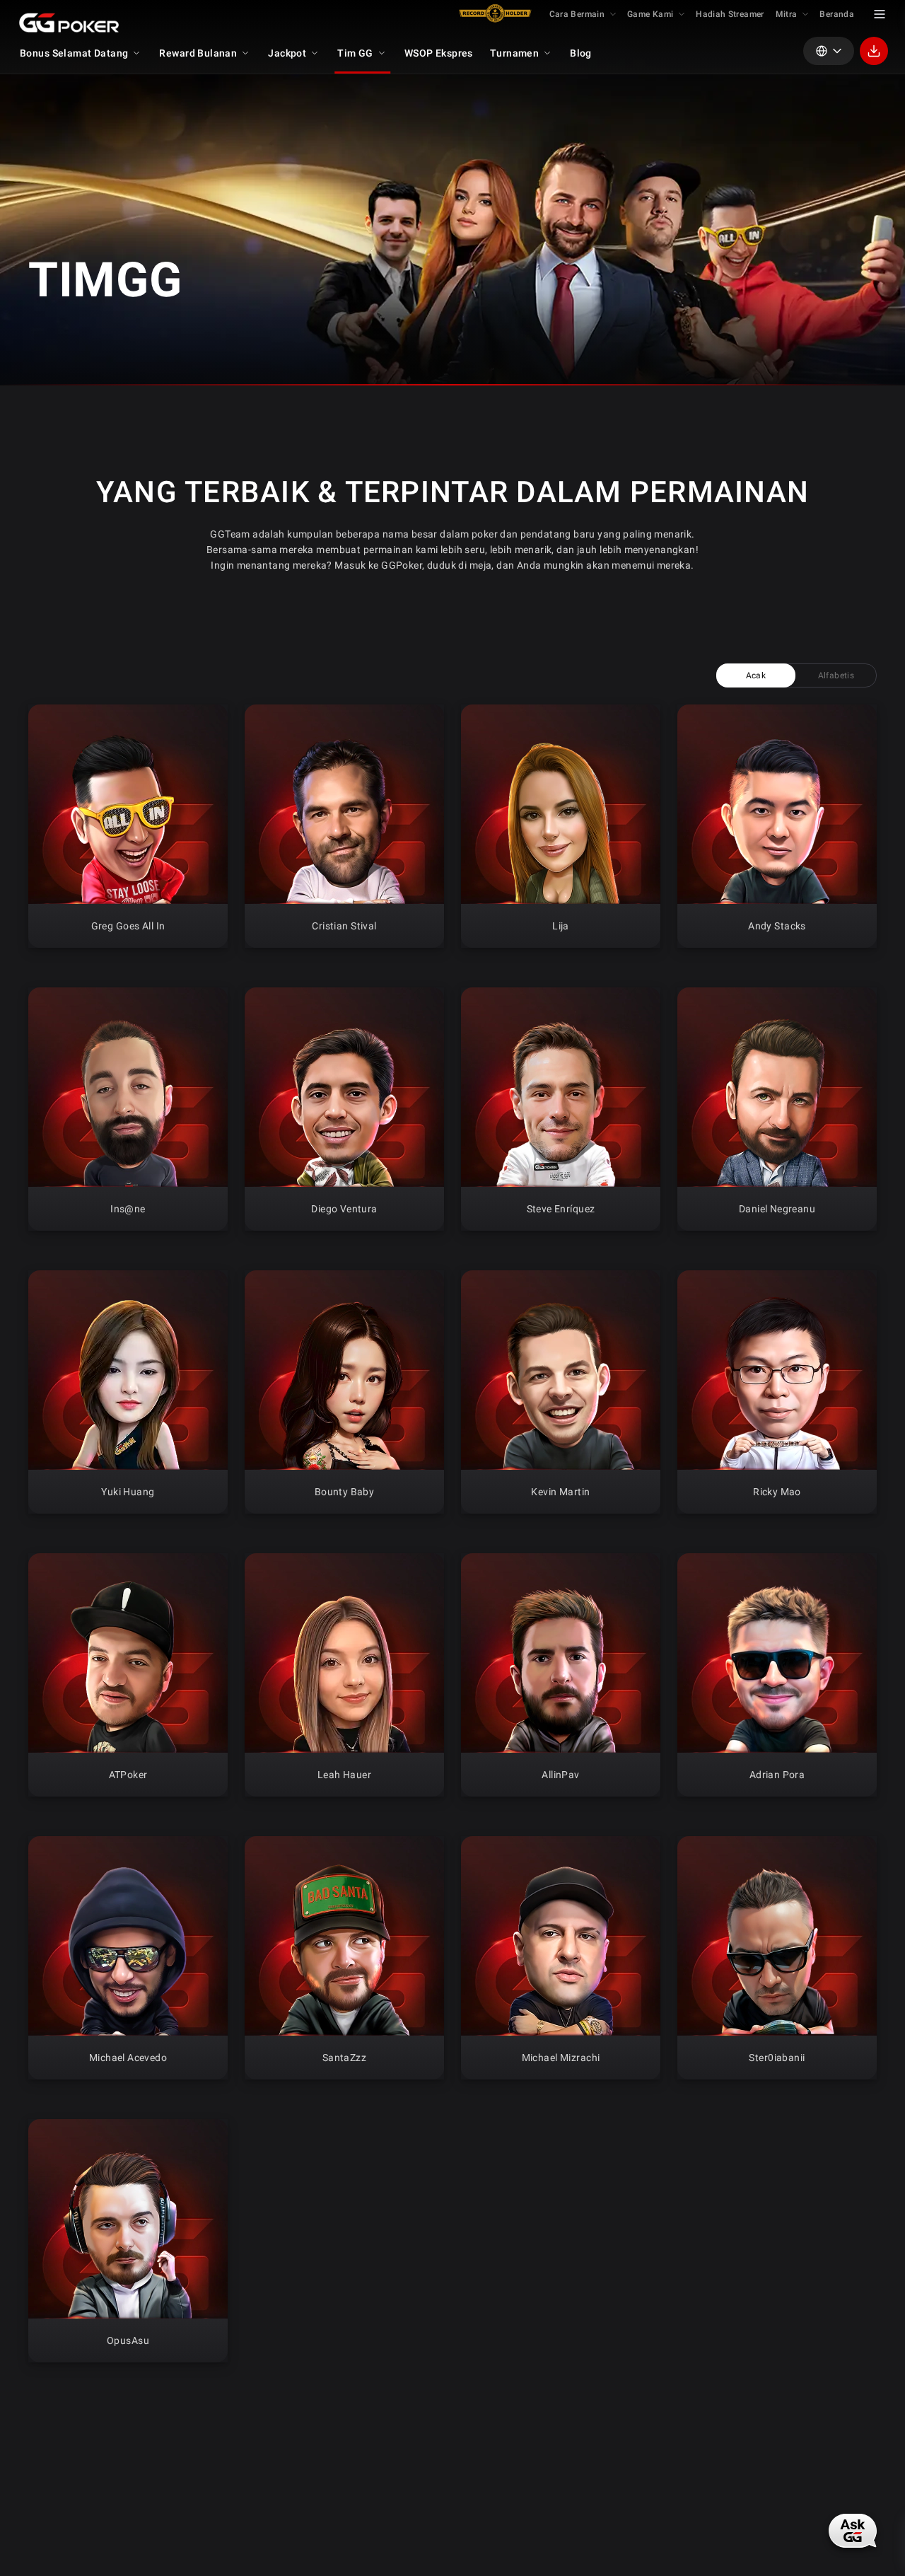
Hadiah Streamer (730, 14)
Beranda (837, 14)
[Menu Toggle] (880, 14)
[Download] (874, 51)
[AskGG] (854, 2529)
